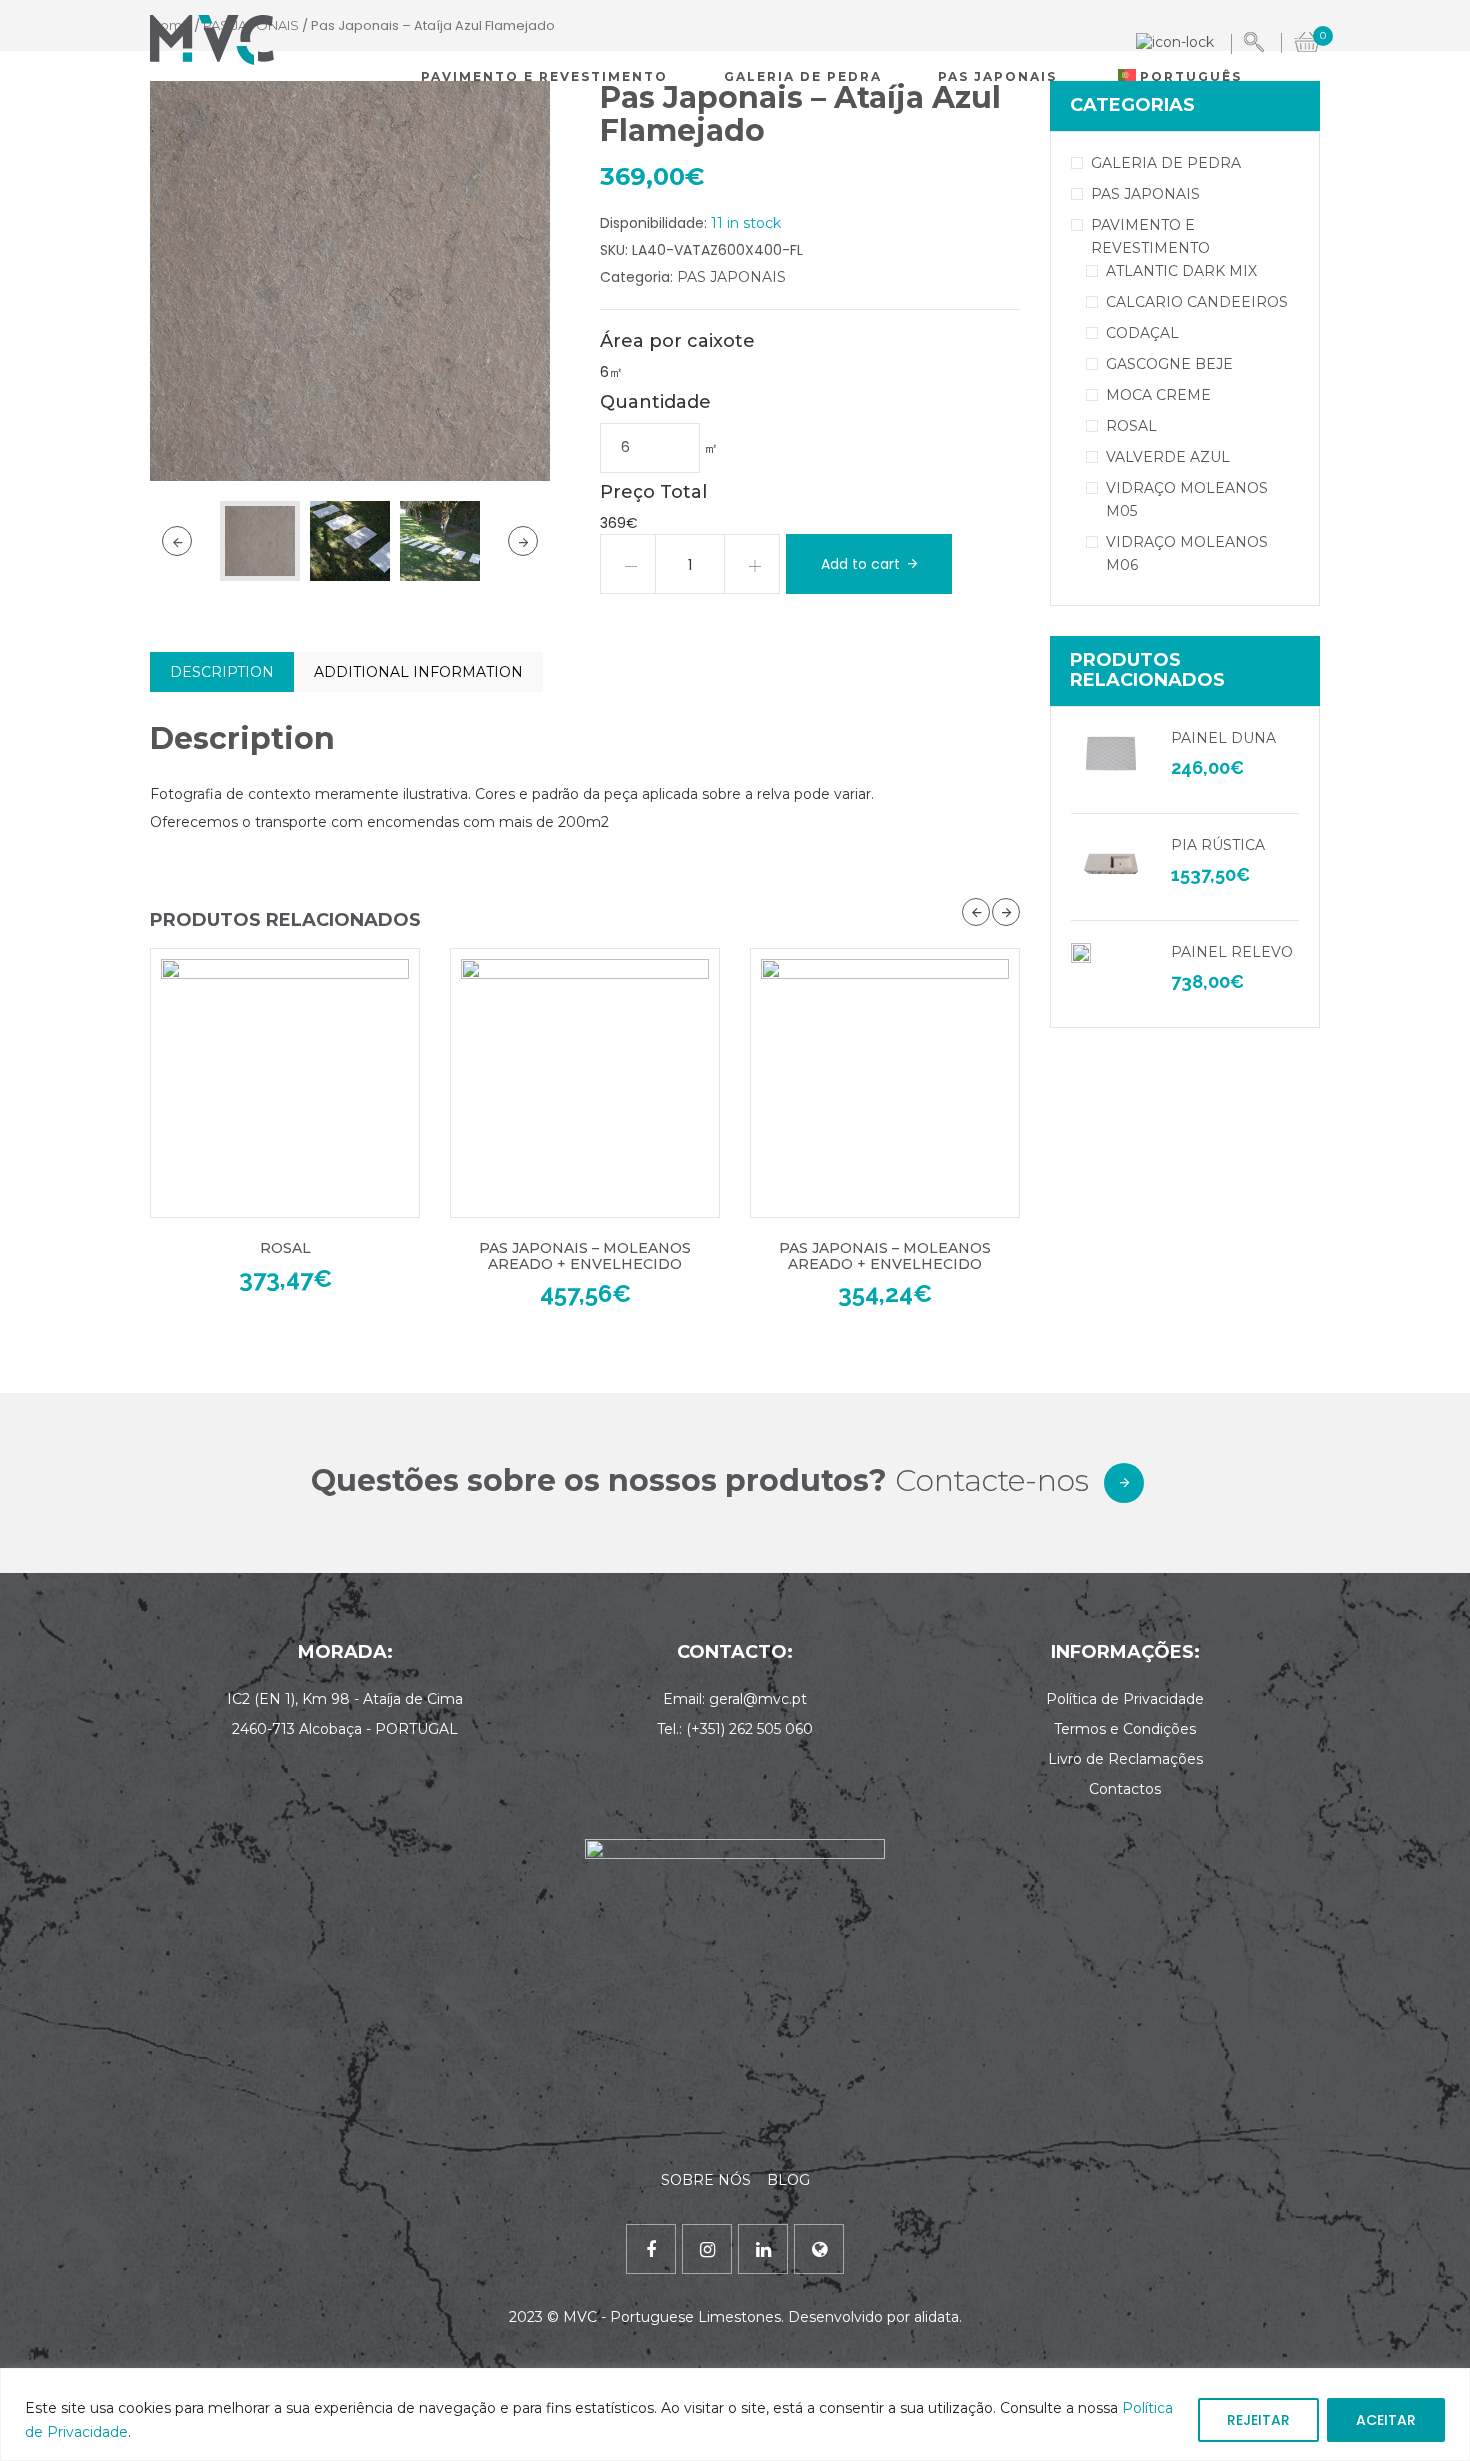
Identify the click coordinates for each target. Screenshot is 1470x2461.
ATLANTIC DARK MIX (1181, 271)
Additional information (418, 672)
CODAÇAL (1142, 333)
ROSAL (285, 1248)
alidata (936, 2317)
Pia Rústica (1218, 845)
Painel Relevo (1232, 952)
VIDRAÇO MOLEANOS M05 (1187, 499)
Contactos (1125, 1789)
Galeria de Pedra (803, 76)
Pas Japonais (997, 76)
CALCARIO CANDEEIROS (1197, 302)
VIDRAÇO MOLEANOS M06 (1187, 553)
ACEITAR (1386, 2420)
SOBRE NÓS (708, 2180)
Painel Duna (1223, 738)
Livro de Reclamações (1125, 1759)
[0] (1307, 40)
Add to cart (860, 564)
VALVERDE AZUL (1168, 457)
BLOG (788, 2180)
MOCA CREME (1158, 395)
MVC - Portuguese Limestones (672, 2317)
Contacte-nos (992, 1480)
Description (222, 672)
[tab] (222, 672)
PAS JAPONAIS (731, 277)
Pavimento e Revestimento (544, 76)
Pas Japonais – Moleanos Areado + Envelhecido (585, 1255)
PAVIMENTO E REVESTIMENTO (1150, 236)
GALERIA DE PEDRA (1166, 163)
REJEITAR (1258, 2420)
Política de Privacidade (1125, 1699)
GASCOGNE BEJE (1169, 364)
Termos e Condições (1125, 1729)
